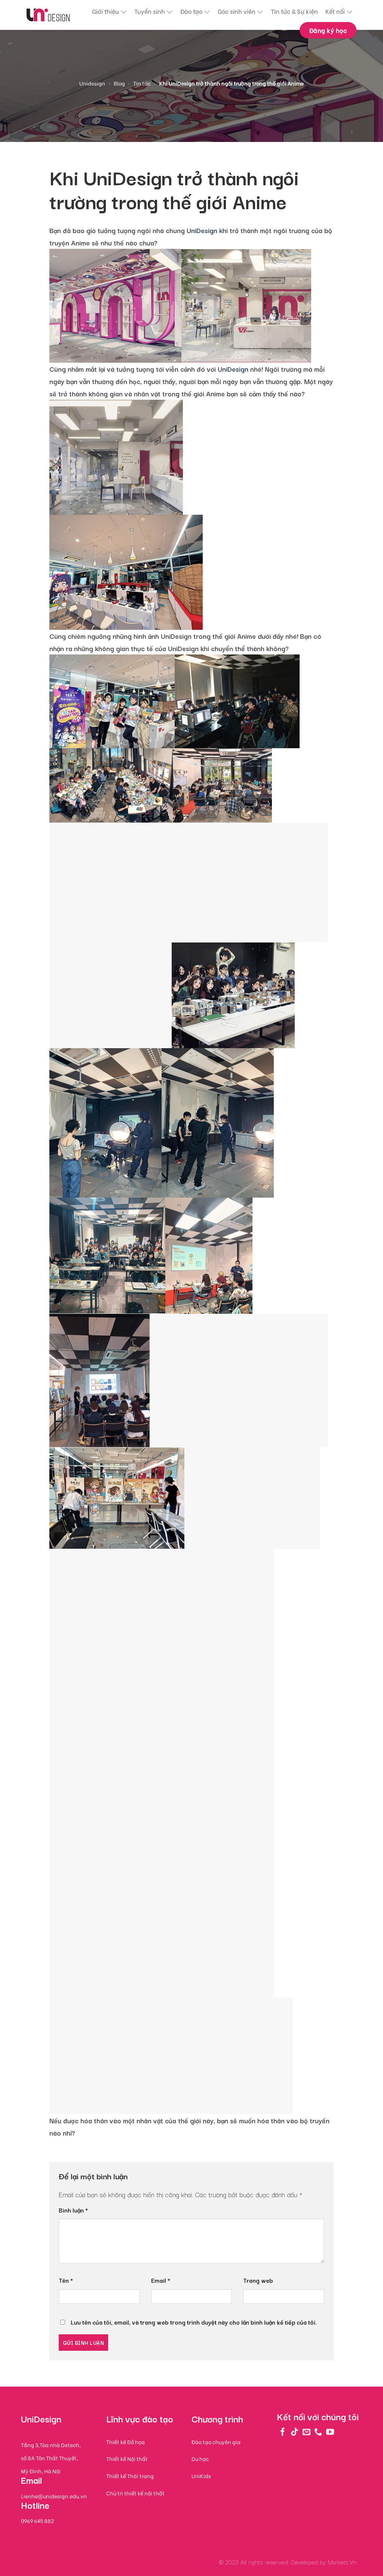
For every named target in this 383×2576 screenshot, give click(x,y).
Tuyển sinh (150, 11)
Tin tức (142, 83)
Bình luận (73, 2210)
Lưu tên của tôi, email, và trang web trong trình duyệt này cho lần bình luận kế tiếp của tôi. (194, 2322)
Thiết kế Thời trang (130, 2476)
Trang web (258, 2280)
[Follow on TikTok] (295, 2432)
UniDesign (202, 230)
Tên (66, 2280)
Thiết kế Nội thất (127, 2459)
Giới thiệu (105, 11)
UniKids (201, 2476)
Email (161, 2280)
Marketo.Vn (342, 2562)
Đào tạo (191, 11)
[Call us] (318, 2432)
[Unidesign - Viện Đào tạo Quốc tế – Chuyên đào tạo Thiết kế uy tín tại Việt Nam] (48, 15)
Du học (200, 2459)
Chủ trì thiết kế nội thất (135, 2493)
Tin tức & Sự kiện (294, 11)
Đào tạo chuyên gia (216, 2442)
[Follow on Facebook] (283, 2432)
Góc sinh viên (237, 11)
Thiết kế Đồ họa (125, 2442)
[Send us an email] (307, 2432)
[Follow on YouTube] (330, 2432)
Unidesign (92, 83)
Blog (119, 83)
